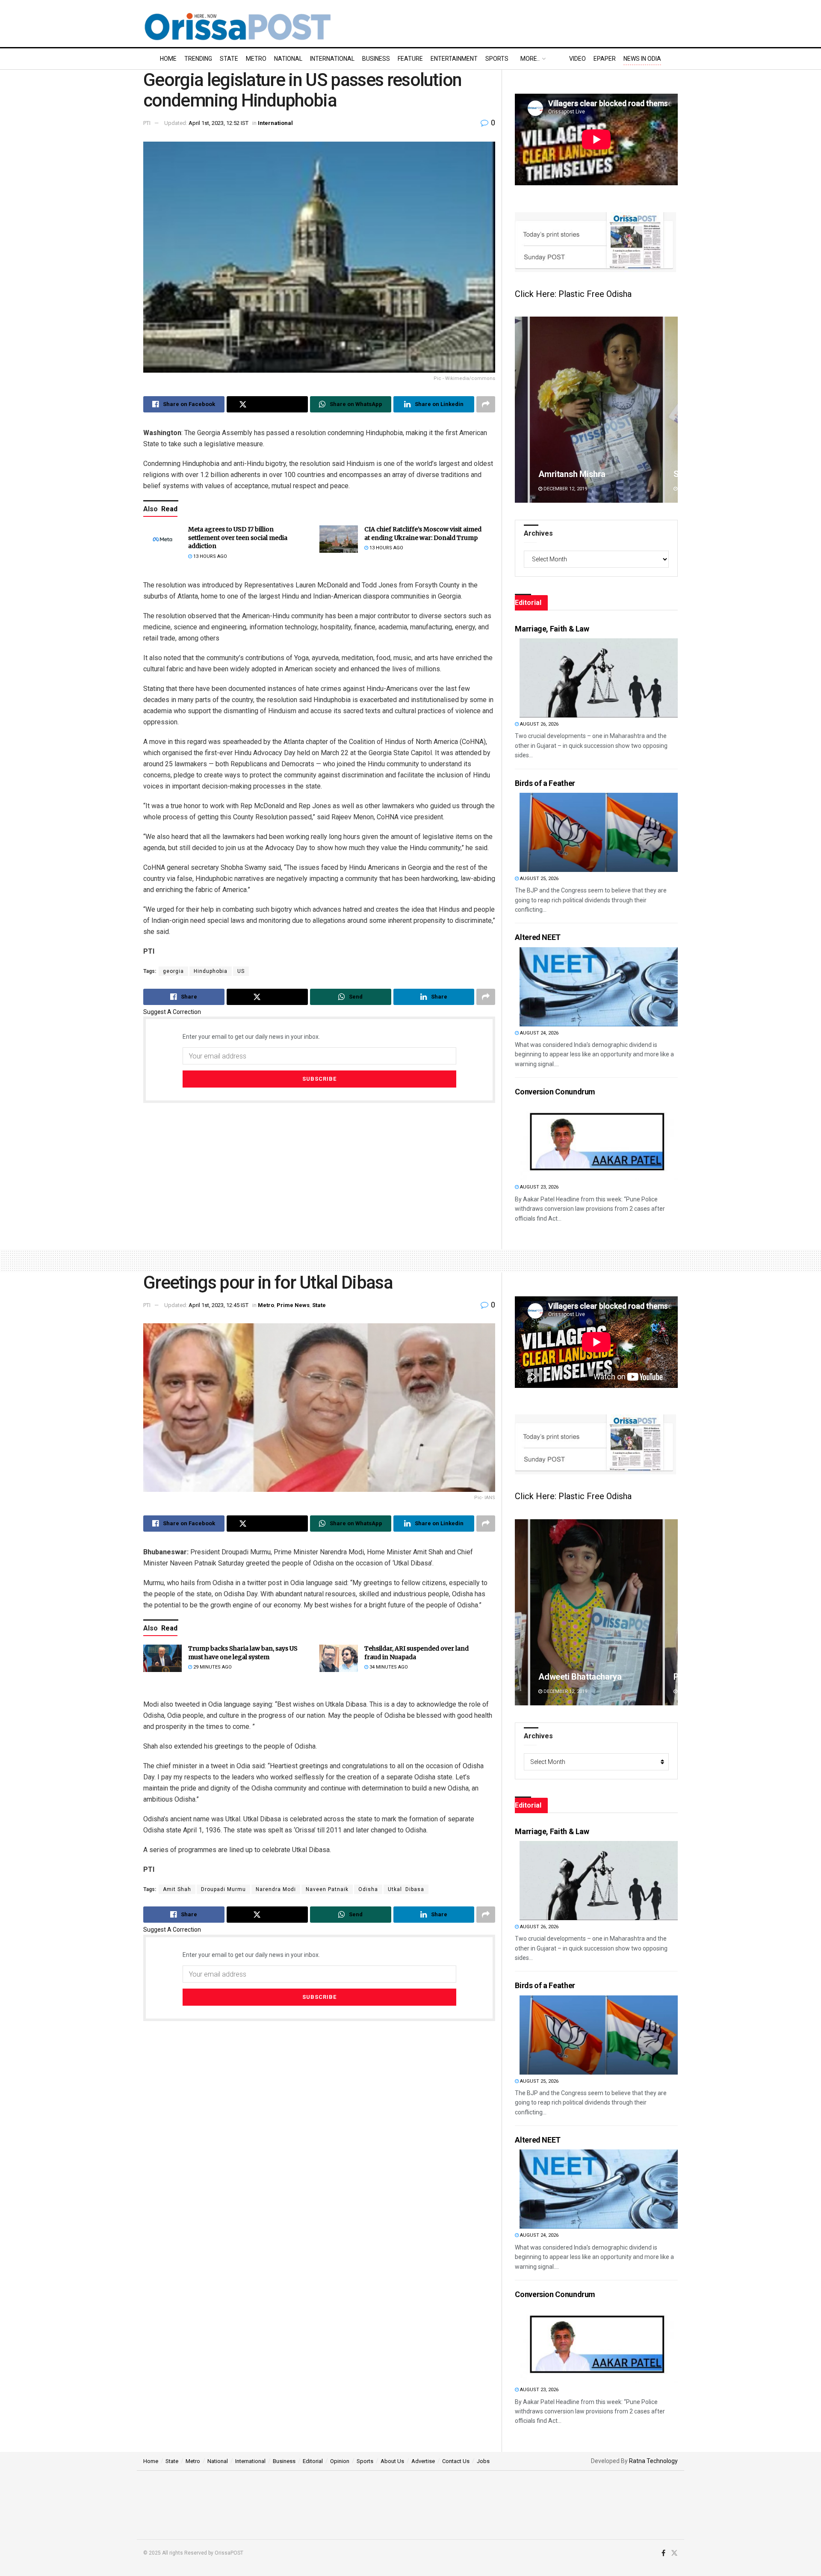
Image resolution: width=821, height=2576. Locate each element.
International (332, 59)
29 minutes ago (212, 1667)
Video (577, 59)
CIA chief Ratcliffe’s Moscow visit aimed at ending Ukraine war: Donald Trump (423, 534)
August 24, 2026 (539, 1033)
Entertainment (454, 59)
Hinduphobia (211, 971)
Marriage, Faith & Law (552, 629)
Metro (256, 59)
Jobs (483, 2461)
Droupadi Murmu (223, 1889)
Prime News (293, 1305)
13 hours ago (210, 556)
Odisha (368, 1889)
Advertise (423, 2461)
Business (376, 59)
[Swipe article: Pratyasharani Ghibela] (596, 1612)
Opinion (340, 2461)
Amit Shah (177, 1889)
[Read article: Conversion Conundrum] (599, 1141)
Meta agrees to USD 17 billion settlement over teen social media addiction (238, 538)
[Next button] (671, 410)
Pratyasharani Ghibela (580, 1677)
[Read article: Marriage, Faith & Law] (599, 678)
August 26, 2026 (539, 724)
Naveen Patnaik (327, 1889)
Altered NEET (538, 937)
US (241, 971)
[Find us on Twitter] (674, 2553)
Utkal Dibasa (406, 1889)
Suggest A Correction (172, 1012)
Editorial (313, 2461)
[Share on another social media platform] (486, 404)
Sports (497, 59)
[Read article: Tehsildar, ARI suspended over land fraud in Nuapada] (339, 1658)
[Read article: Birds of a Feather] (599, 832)
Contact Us (456, 2461)
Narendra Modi (276, 1889)
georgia (173, 971)
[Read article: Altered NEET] (599, 987)
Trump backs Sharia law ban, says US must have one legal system (243, 1653)
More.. (530, 59)
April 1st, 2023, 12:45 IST (219, 1305)
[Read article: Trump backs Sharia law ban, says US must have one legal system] (162, 1658)
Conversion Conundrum (555, 1092)
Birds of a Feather (545, 783)
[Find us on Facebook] (663, 2553)
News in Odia (642, 59)
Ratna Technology (653, 2461)
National (288, 59)
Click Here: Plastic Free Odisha (573, 294)
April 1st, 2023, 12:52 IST (219, 123)
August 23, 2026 (539, 1187)
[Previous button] (521, 410)
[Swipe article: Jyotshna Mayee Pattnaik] (596, 410)
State (229, 59)
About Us (392, 2461)
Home (168, 59)
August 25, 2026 (539, 879)
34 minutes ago (388, 1667)
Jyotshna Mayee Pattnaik (586, 474)
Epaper (605, 59)
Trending (198, 59)
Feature (410, 59)
